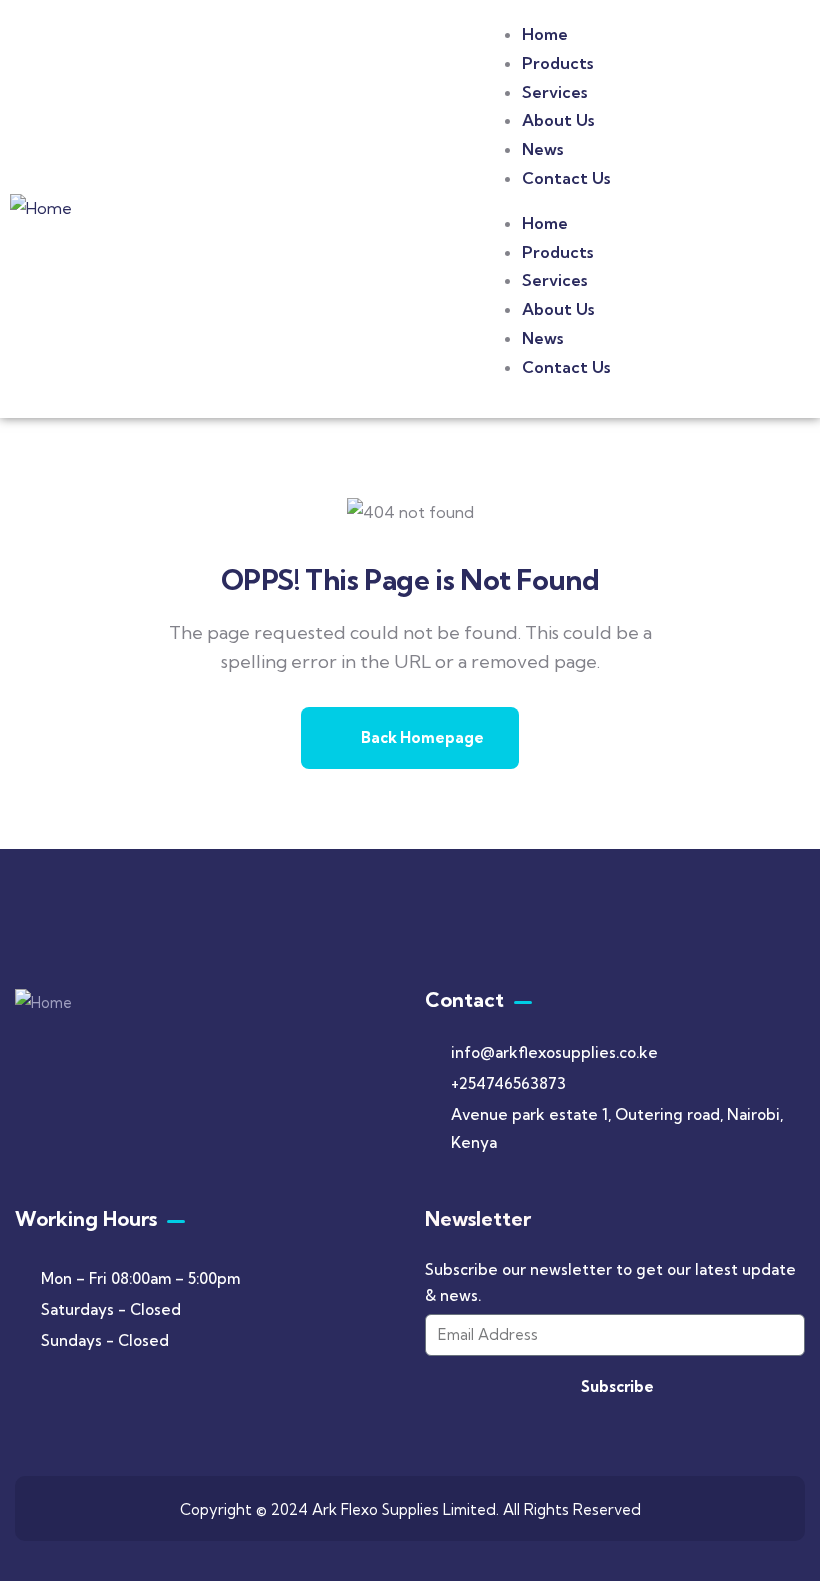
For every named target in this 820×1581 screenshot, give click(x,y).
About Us (558, 120)
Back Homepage (421, 737)
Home (545, 34)
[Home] (41, 208)
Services (554, 92)
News (542, 149)
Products (557, 63)
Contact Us (566, 178)
